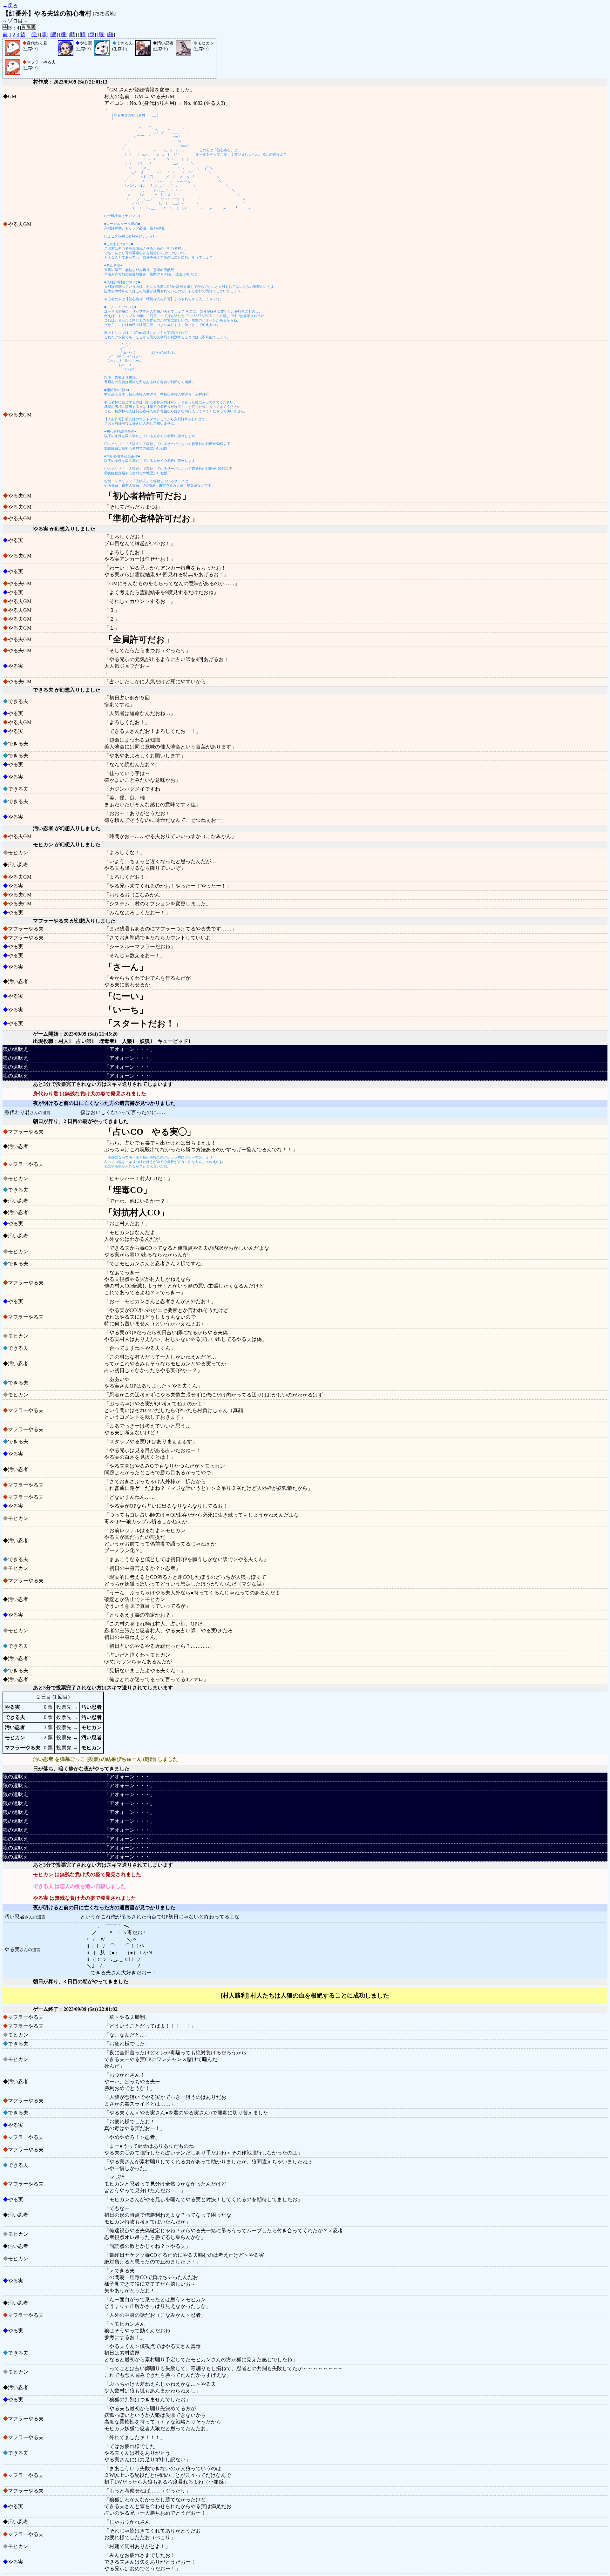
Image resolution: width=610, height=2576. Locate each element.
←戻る (10, 6)
